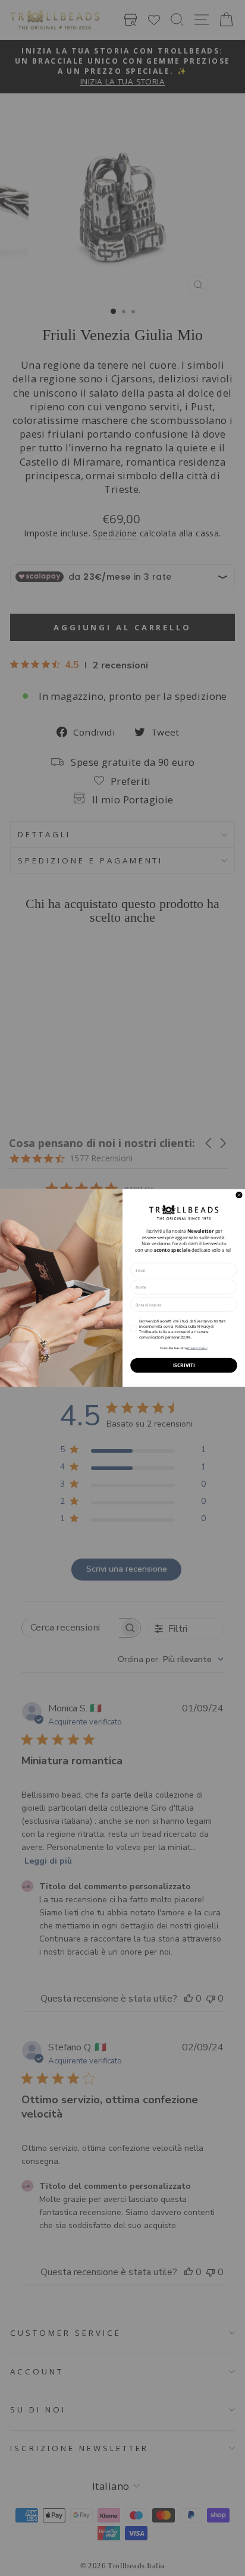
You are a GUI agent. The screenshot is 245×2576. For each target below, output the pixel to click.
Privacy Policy (197, 1348)
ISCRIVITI (184, 1365)
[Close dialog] (239, 1195)
